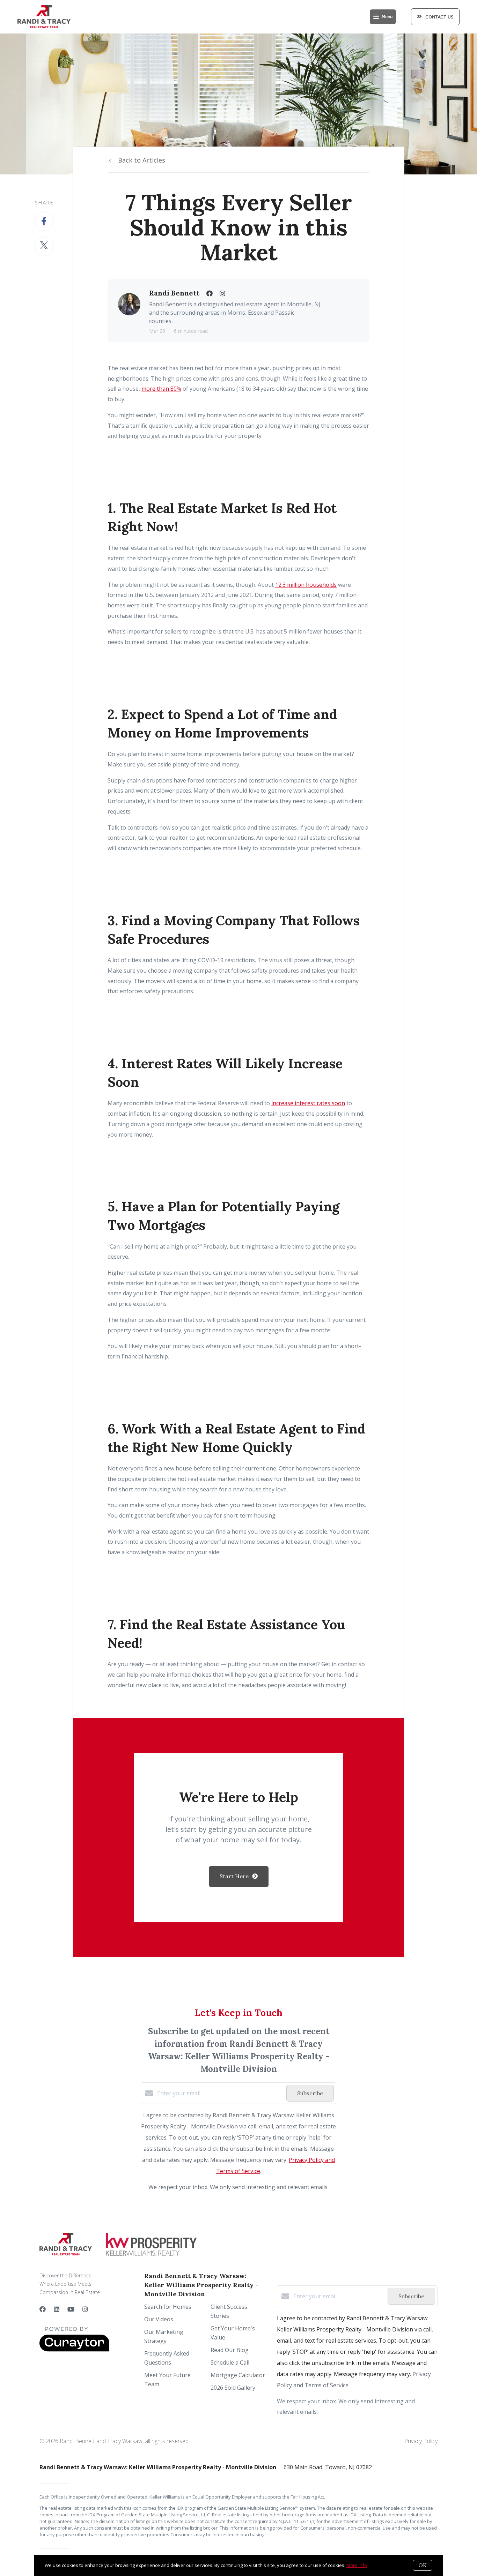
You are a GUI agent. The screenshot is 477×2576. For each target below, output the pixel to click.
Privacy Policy (421, 2441)
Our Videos (159, 2319)
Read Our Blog (230, 2350)
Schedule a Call (230, 2362)
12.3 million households (306, 585)
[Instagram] (85, 2309)
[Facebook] (43, 2309)
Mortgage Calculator (238, 2375)
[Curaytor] (74, 2350)
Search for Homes (168, 2307)
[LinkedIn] (57, 2309)
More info (357, 2565)
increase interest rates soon (308, 1103)
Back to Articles (142, 160)
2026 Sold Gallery (233, 2388)
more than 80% (161, 389)
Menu (387, 17)
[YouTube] (71, 2309)
